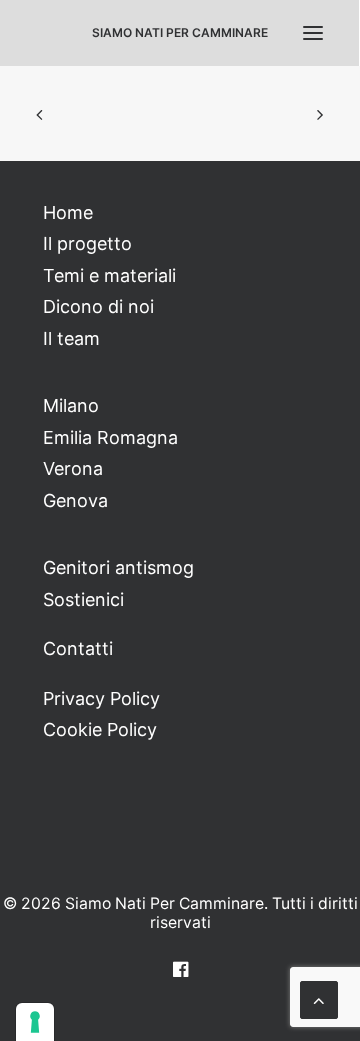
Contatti (78, 648)
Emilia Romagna (110, 437)
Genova (75, 500)
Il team (71, 338)
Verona (73, 468)
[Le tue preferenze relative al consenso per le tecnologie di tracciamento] (35, 1022)
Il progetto (87, 243)
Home (68, 212)
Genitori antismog (118, 567)
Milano (71, 405)
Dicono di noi (98, 306)
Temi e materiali (109, 275)
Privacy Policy (101, 698)
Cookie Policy (100, 729)
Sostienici (83, 599)
